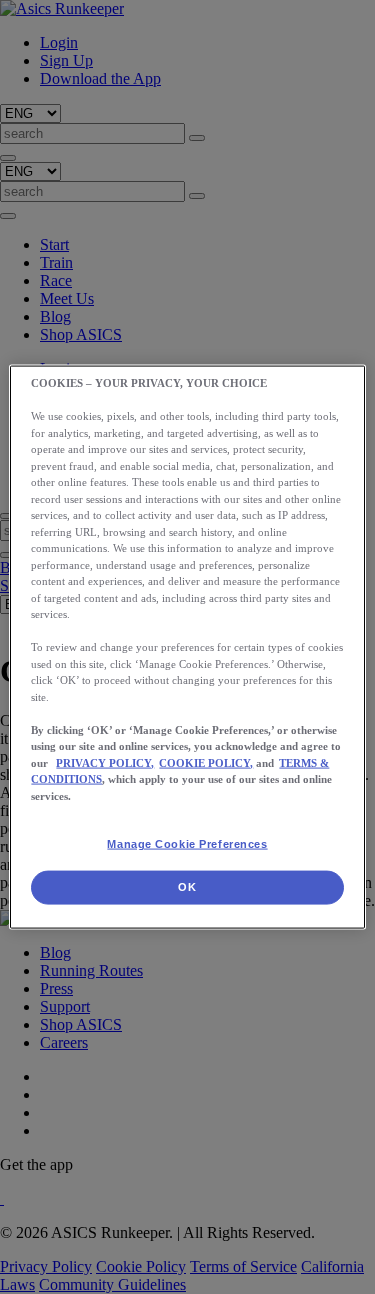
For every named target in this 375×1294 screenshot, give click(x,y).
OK (187, 887)
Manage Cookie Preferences (187, 844)
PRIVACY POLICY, (105, 762)
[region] (187, 647)
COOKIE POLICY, (206, 762)
